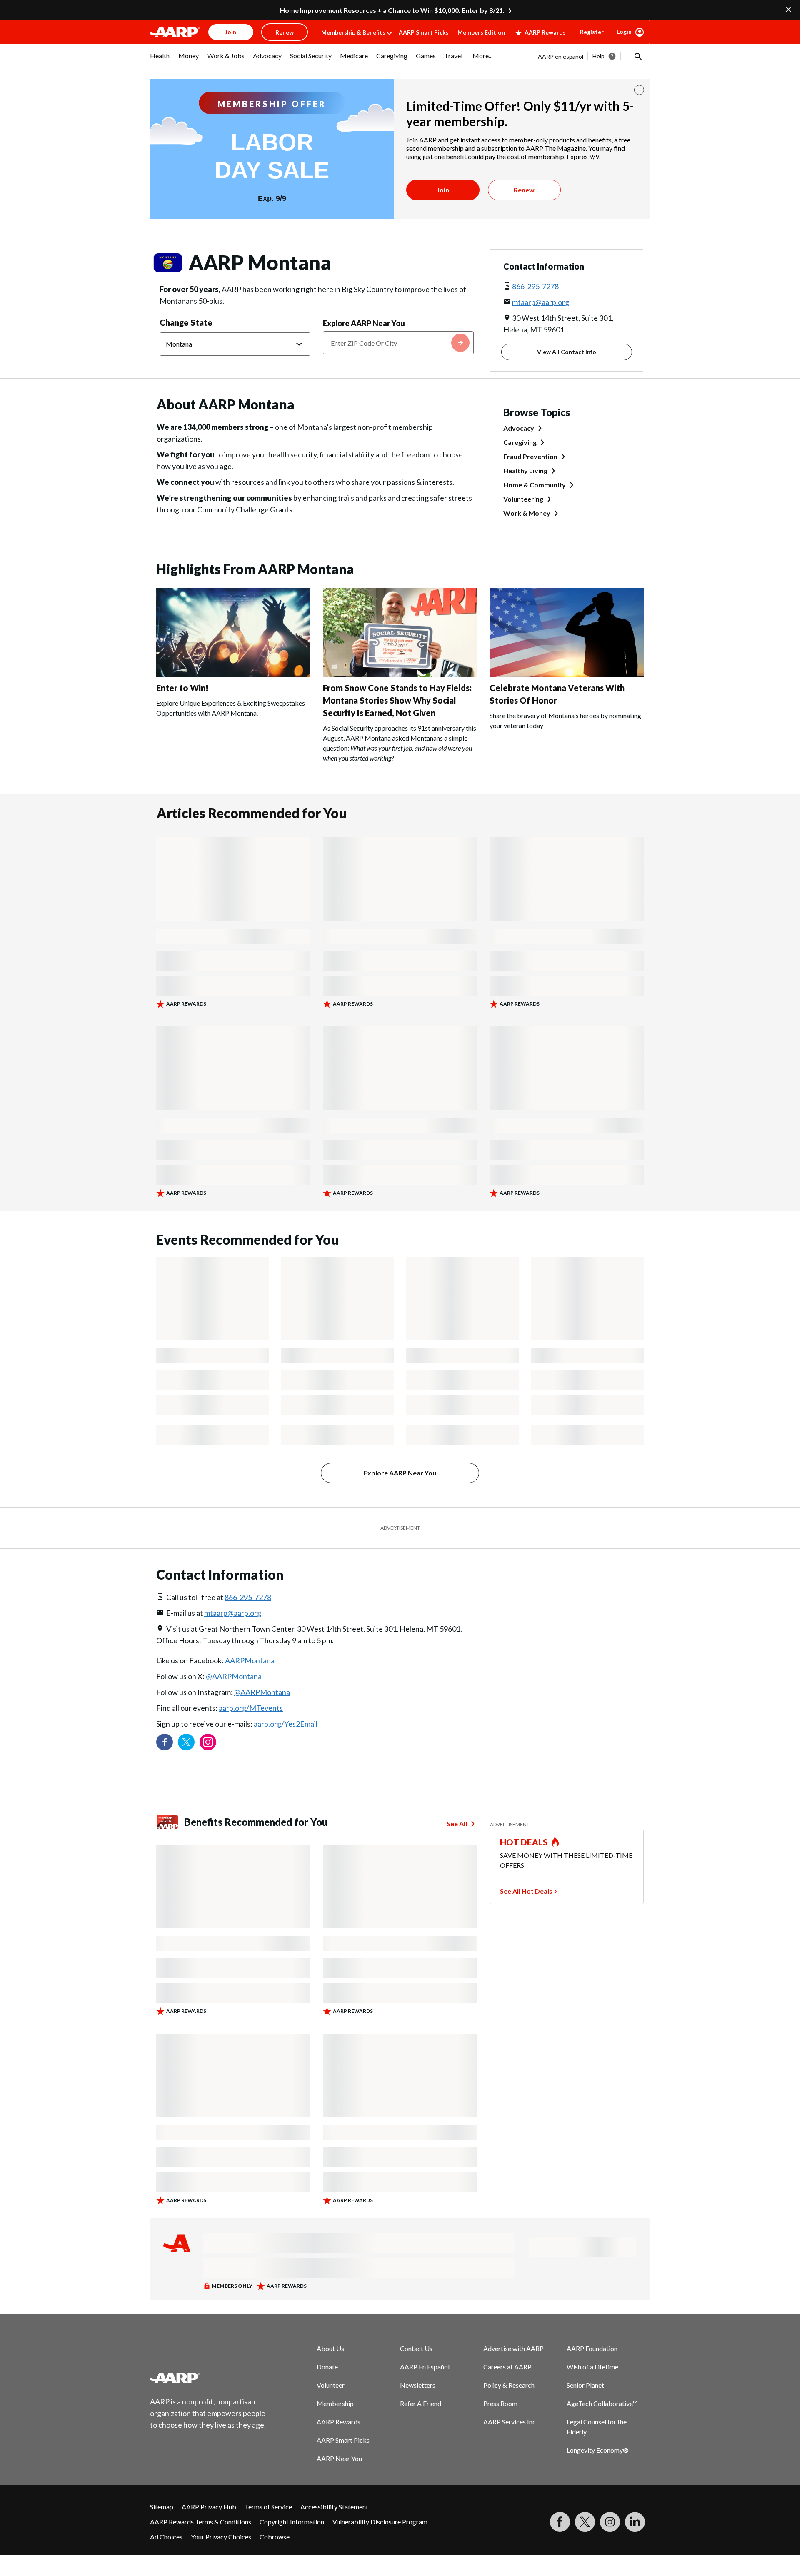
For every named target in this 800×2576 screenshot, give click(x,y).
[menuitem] (160, 60)
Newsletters (418, 2385)
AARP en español (561, 56)
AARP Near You (339, 2458)
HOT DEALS (524, 1842)
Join (443, 190)
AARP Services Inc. (510, 2422)
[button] (637, 56)
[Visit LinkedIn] (635, 2522)
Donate (327, 2367)
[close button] (639, 90)
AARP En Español (425, 2367)
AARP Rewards (545, 32)
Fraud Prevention (530, 456)
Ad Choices (166, 2537)
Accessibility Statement (334, 2507)
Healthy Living (525, 471)
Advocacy (519, 428)
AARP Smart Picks (424, 32)
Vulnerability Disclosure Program (380, 2522)
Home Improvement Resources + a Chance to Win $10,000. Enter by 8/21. (392, 10)
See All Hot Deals (526, 1891)
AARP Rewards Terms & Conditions (201, 2522)
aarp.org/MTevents (251, 1708)
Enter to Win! (182, 688)
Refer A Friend (421, 2403)
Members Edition (481, 32)
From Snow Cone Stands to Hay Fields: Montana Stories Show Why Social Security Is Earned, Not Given (397, 700)
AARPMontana (250, 1660)
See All (457, 1823)
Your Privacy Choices (221, 2537)
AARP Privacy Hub (209, 2507)
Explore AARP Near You (364, 323)
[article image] (233, 674)
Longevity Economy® (598, 2450)
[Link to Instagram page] (208, 1742)
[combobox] (398, 343)
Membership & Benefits (353, 32)
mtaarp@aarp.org (541, 302)
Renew (524, 190)
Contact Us (416, 2348)
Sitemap (162, 2507)
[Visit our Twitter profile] (186, 1742)
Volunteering (523, 499)
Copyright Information (292, 2522)
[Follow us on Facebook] (165, 1742)
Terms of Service (268, 2507)
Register (592, 32)
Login (624, 31)
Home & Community (535, 485)
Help (599, 56)
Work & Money (527, 513)
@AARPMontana (234, 1676)
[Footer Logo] (208, 2378)
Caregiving (520, 442)
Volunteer (331, 2385)
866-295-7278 (535, 286)
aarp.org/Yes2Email (286, 1724)
